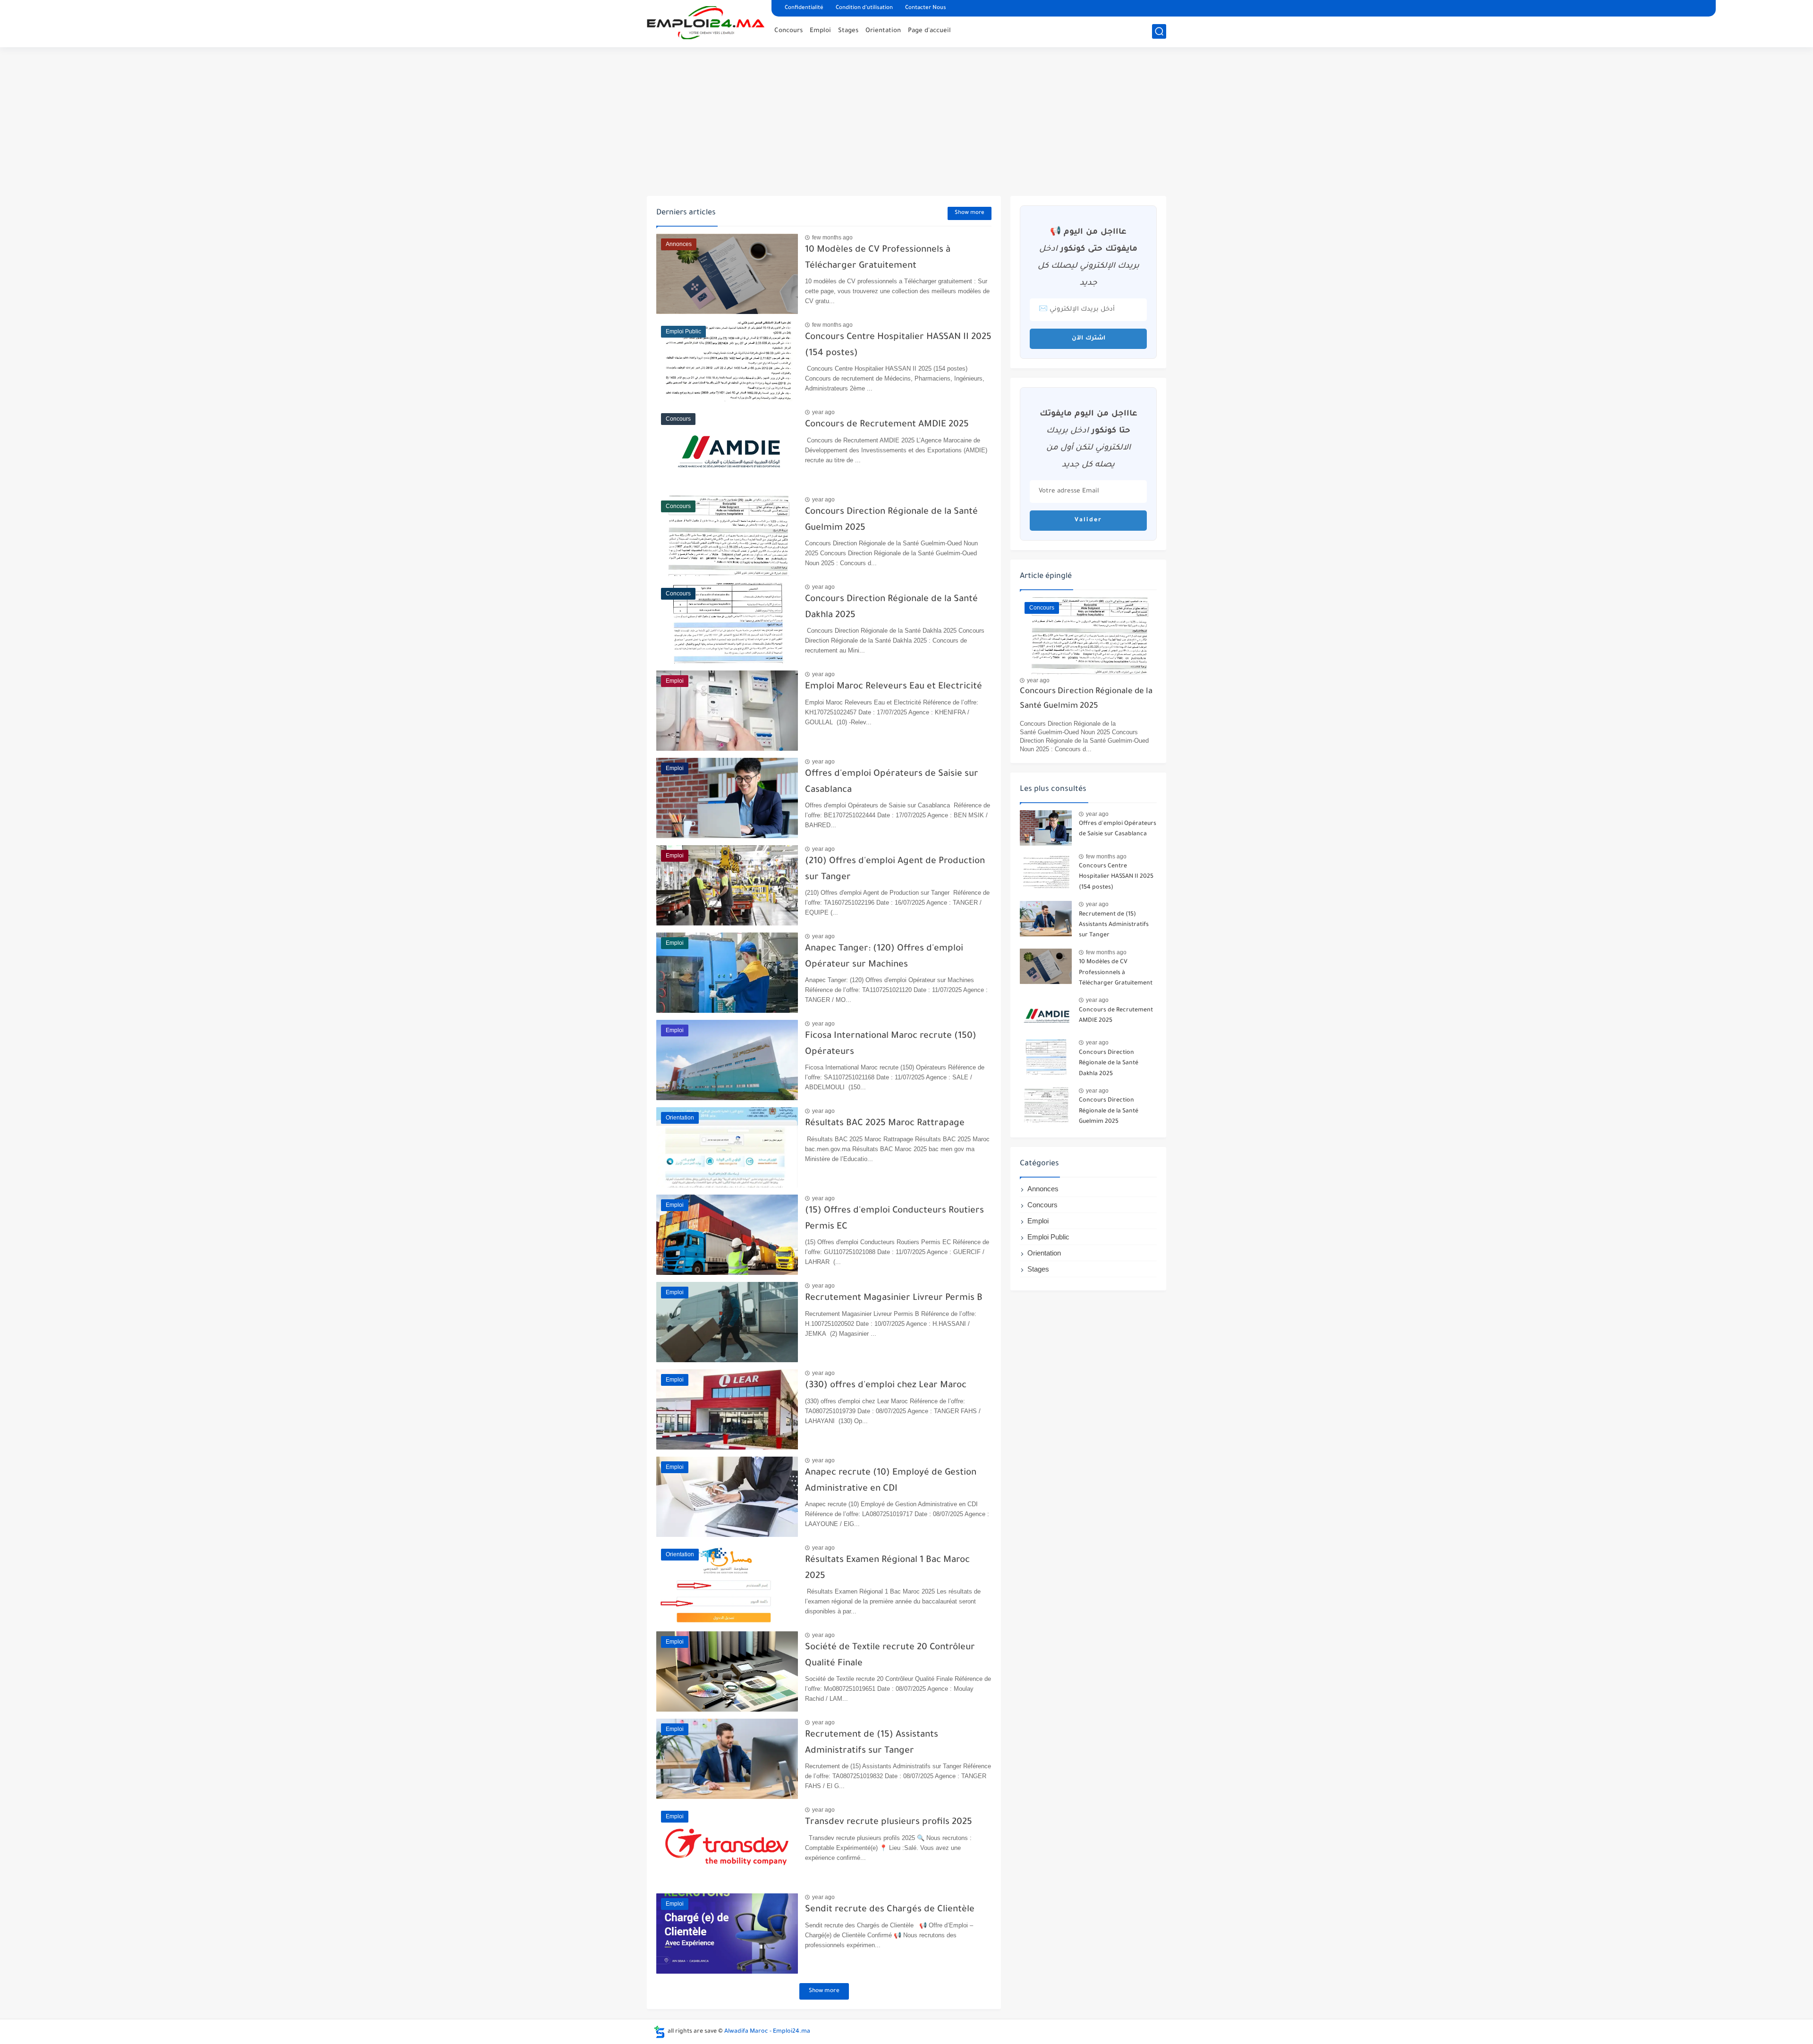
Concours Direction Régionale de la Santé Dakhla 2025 (1109, 1064)
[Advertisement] (906, 123)
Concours (788, 31)
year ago (823, 412)
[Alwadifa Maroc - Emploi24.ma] (706, 23)
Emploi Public (1048, 1237)
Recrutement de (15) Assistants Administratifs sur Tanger (1114, 925)
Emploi (820, 31)
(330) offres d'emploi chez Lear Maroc (886, 1386)
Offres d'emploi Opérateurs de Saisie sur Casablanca (1118, 829)
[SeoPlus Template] (660, 2032)
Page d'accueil (929, 31)
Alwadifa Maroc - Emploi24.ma (767, 2032)
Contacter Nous (926, 8)
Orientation (883, 31)
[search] (1159, 31)
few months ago (832, 237)
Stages (848, 31)
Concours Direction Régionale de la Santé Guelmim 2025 (1086, 699)
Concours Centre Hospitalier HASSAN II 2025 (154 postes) (1116, 877)
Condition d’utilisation (864, 8)
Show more (970, 213)
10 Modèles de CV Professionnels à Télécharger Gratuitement (1116, 973)
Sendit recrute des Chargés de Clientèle (890, 1910)
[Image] (1046, 828)
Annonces (1043, 1189)
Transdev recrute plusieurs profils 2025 (889, 1822)
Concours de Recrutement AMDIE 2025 (887, 425)
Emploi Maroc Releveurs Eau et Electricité (894, 687)
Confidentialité (804, 8)
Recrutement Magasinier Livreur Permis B (894, 1298)
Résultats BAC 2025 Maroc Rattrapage (885, 1124)
